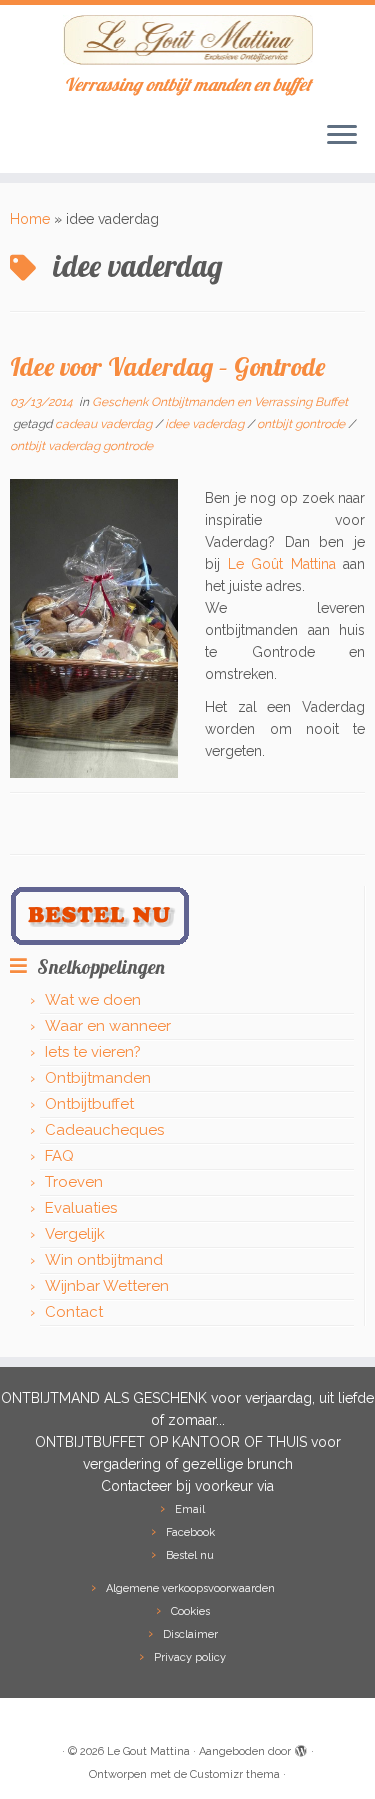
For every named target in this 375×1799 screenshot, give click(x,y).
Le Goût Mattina (282, 564)
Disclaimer (190, 1634)
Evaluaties (81, 1208)
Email (190, 1509)
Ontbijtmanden (98, 1078)
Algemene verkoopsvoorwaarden (190, 1588)
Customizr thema (235, 1774)
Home (30, 219)
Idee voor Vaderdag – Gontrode (167, 366)
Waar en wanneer (108, 1026)
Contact (74, 1312)
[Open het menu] (342, 137)
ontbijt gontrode (302, 424)
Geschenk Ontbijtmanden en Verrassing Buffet (220, 402)
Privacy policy (190, 1657)
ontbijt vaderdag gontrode (81, 446)
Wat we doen (93, 1000)
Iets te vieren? (93, 1052)
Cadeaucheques (104, 1130)
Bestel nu (190, 1555)
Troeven (74, 1182)
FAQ (59, 1156)
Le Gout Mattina (148, 1751)
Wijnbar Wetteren (107, 1286)
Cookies (190, 1611)
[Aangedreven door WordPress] (301, 1748)
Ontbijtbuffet (89, 1104)
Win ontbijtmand (104, 1260)
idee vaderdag (206, 424)
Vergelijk (75, 1234)
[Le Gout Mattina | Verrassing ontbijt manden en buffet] (187, 40)
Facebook (190, 1532)
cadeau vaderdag (105, 424)
